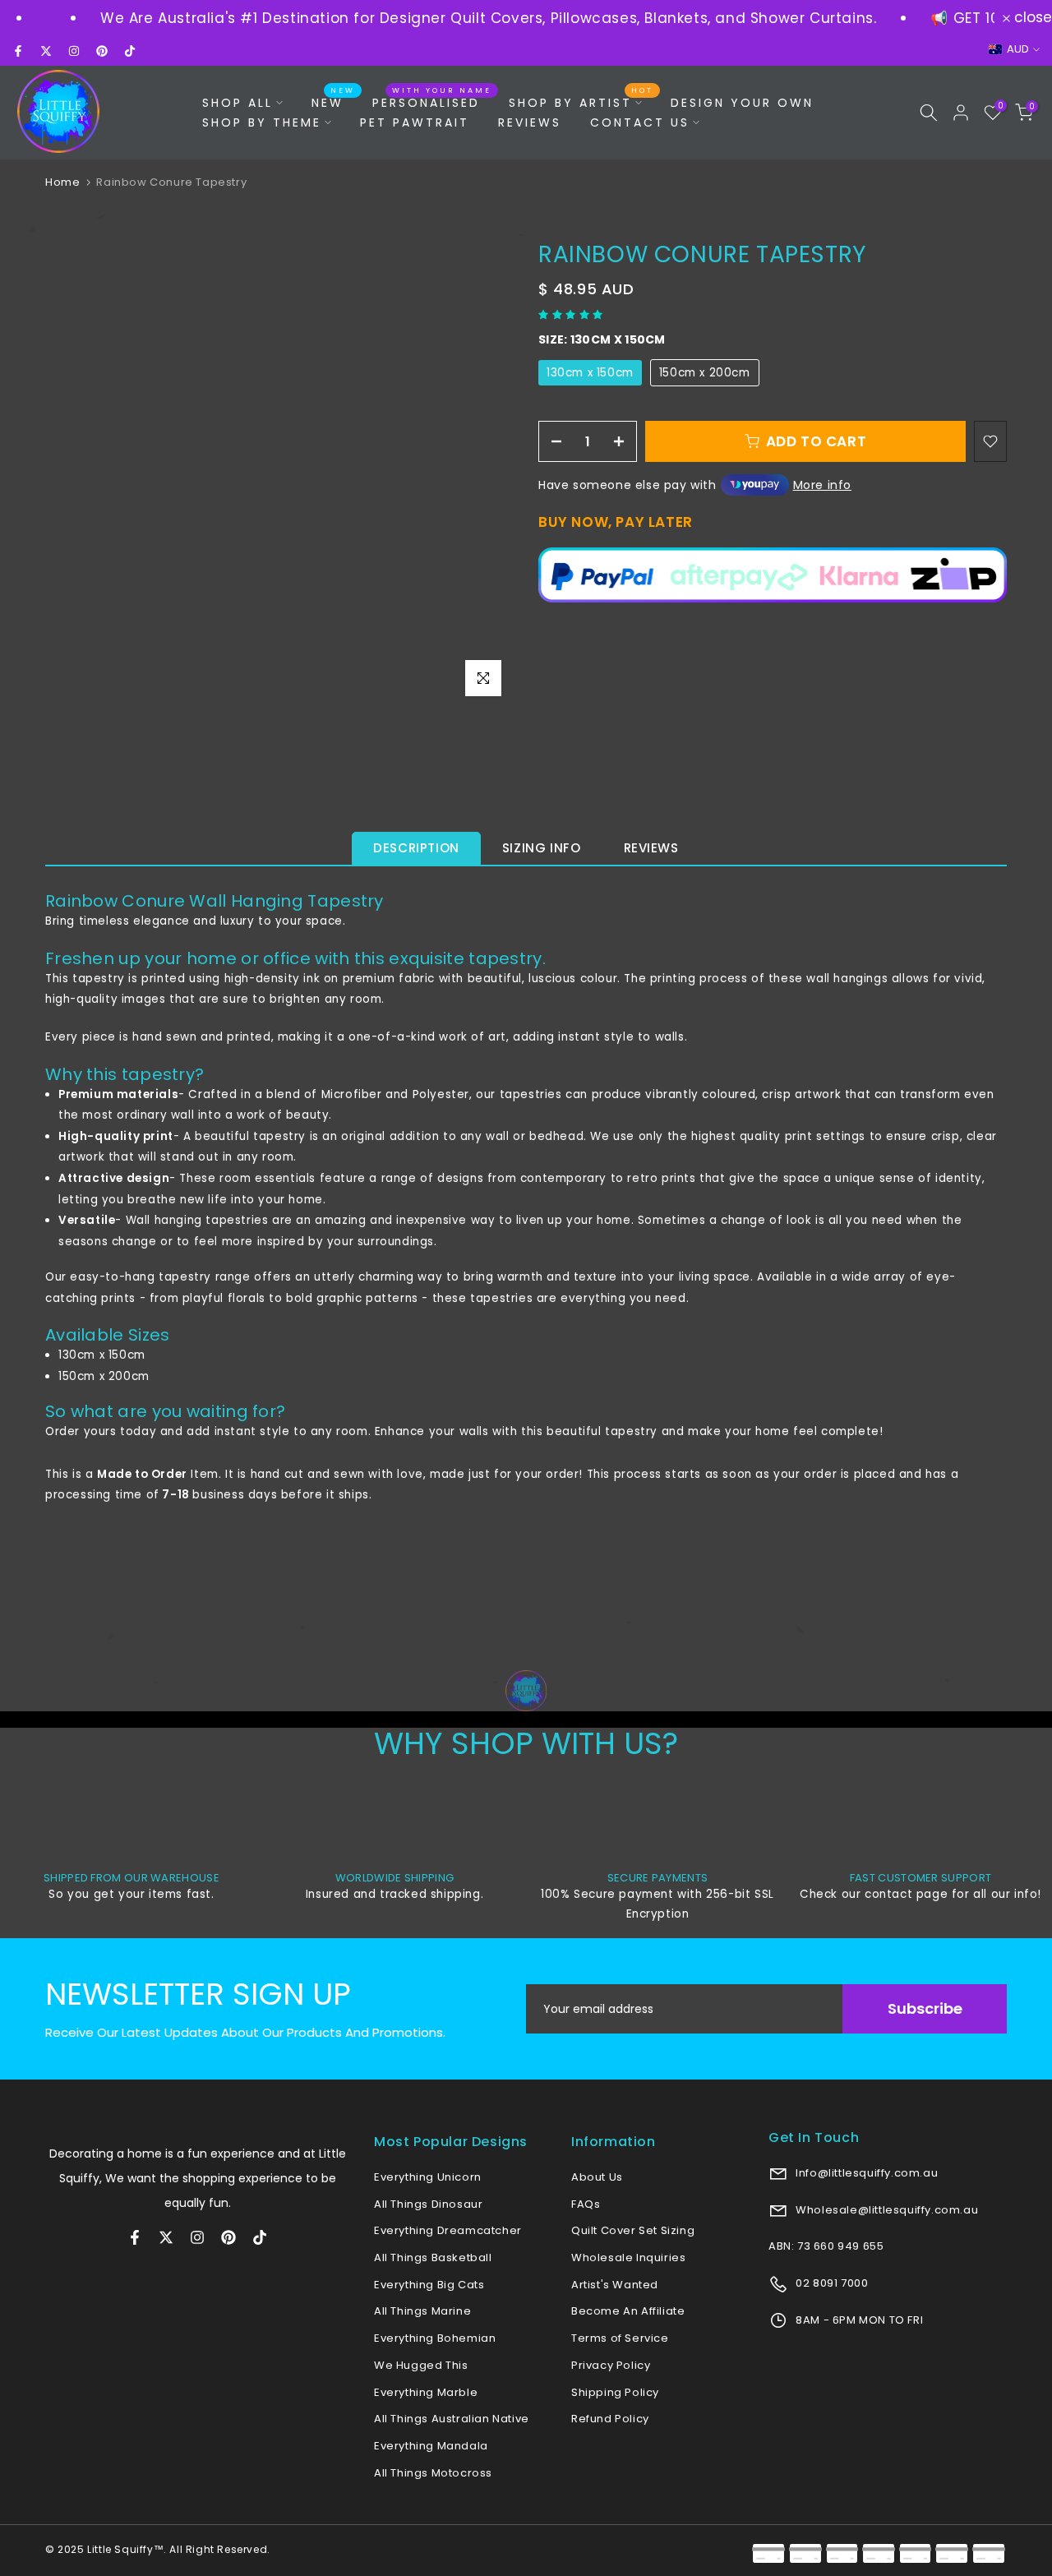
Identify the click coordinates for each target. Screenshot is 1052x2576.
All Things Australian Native (452, 2419)
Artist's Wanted (615, 2285)
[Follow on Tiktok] (130, 51)
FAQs (586, 2204)
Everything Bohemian (435, 2338)
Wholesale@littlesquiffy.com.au (886, 2210)
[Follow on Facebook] (18, 51)
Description (416, 848)
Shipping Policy (615, 2392)
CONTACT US (640, 122)
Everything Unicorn (428, 2177)
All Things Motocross (433, 2473)
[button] (572, 314)
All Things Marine (422, 2311)
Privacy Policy (611, 2365)
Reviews (651, 848)
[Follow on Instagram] (74, 51)
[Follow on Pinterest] (102, 51)
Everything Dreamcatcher (448, 2230)
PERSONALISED (432, 102)
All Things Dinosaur (428, 2204)
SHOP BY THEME (262, 122)
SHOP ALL (238, 103)
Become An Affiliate (628, 2311)
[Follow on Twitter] (46, 51)
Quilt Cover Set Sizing (633, 2230)
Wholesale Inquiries (628, 2257)
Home (62, 182)
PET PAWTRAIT (415, 122)
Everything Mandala (431, 2446)
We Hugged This (421, 2365)
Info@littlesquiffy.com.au (866, 2173)
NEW (334, 102)
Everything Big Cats (429, 2285)
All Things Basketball (433, 2257)
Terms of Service (620, 2338)
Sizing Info (542, 848)
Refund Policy (610, 2419)
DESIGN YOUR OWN (742, 103)
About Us (597, 2177)
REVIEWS (530, 122)
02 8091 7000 (831, 2283)
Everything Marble (426, 2392)
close (1031, 18)
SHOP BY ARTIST (581, 102)
